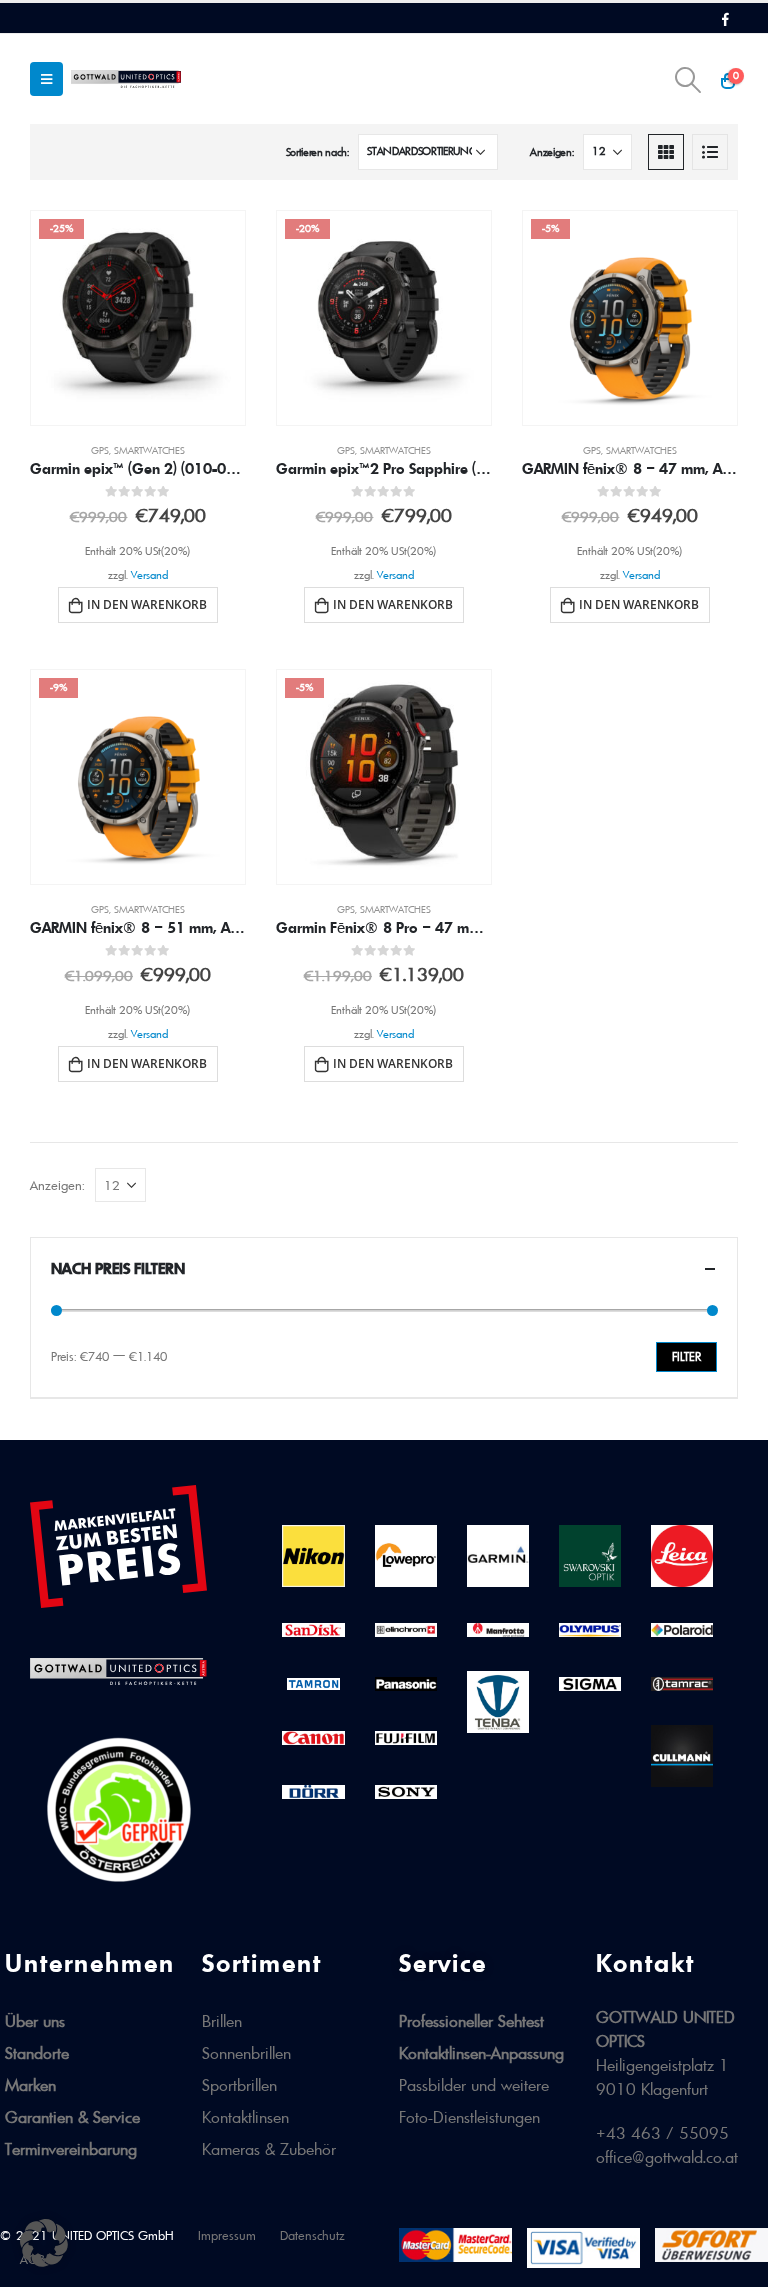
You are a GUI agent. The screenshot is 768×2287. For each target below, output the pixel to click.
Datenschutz (312, 2235)
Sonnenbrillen (246, 2053)
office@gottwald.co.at (667, 2157)
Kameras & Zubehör (269, 2149)
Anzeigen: (551, 152)
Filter (686, 1356)
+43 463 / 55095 (662, 2133)
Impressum (227, 2235)
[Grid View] (666, 152)
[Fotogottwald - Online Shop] (126, 78)
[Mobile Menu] (46, 79)
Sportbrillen (239, 2085)
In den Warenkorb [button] (147, 604)
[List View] (710, 152)
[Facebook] (725, 19)
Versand (149, 575)
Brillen (222, 2021)
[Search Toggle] (688, 80)
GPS (100, 450)
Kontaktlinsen (245, 2117)
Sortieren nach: (317, 152)
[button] (44, 2243)
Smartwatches (149, 450)
